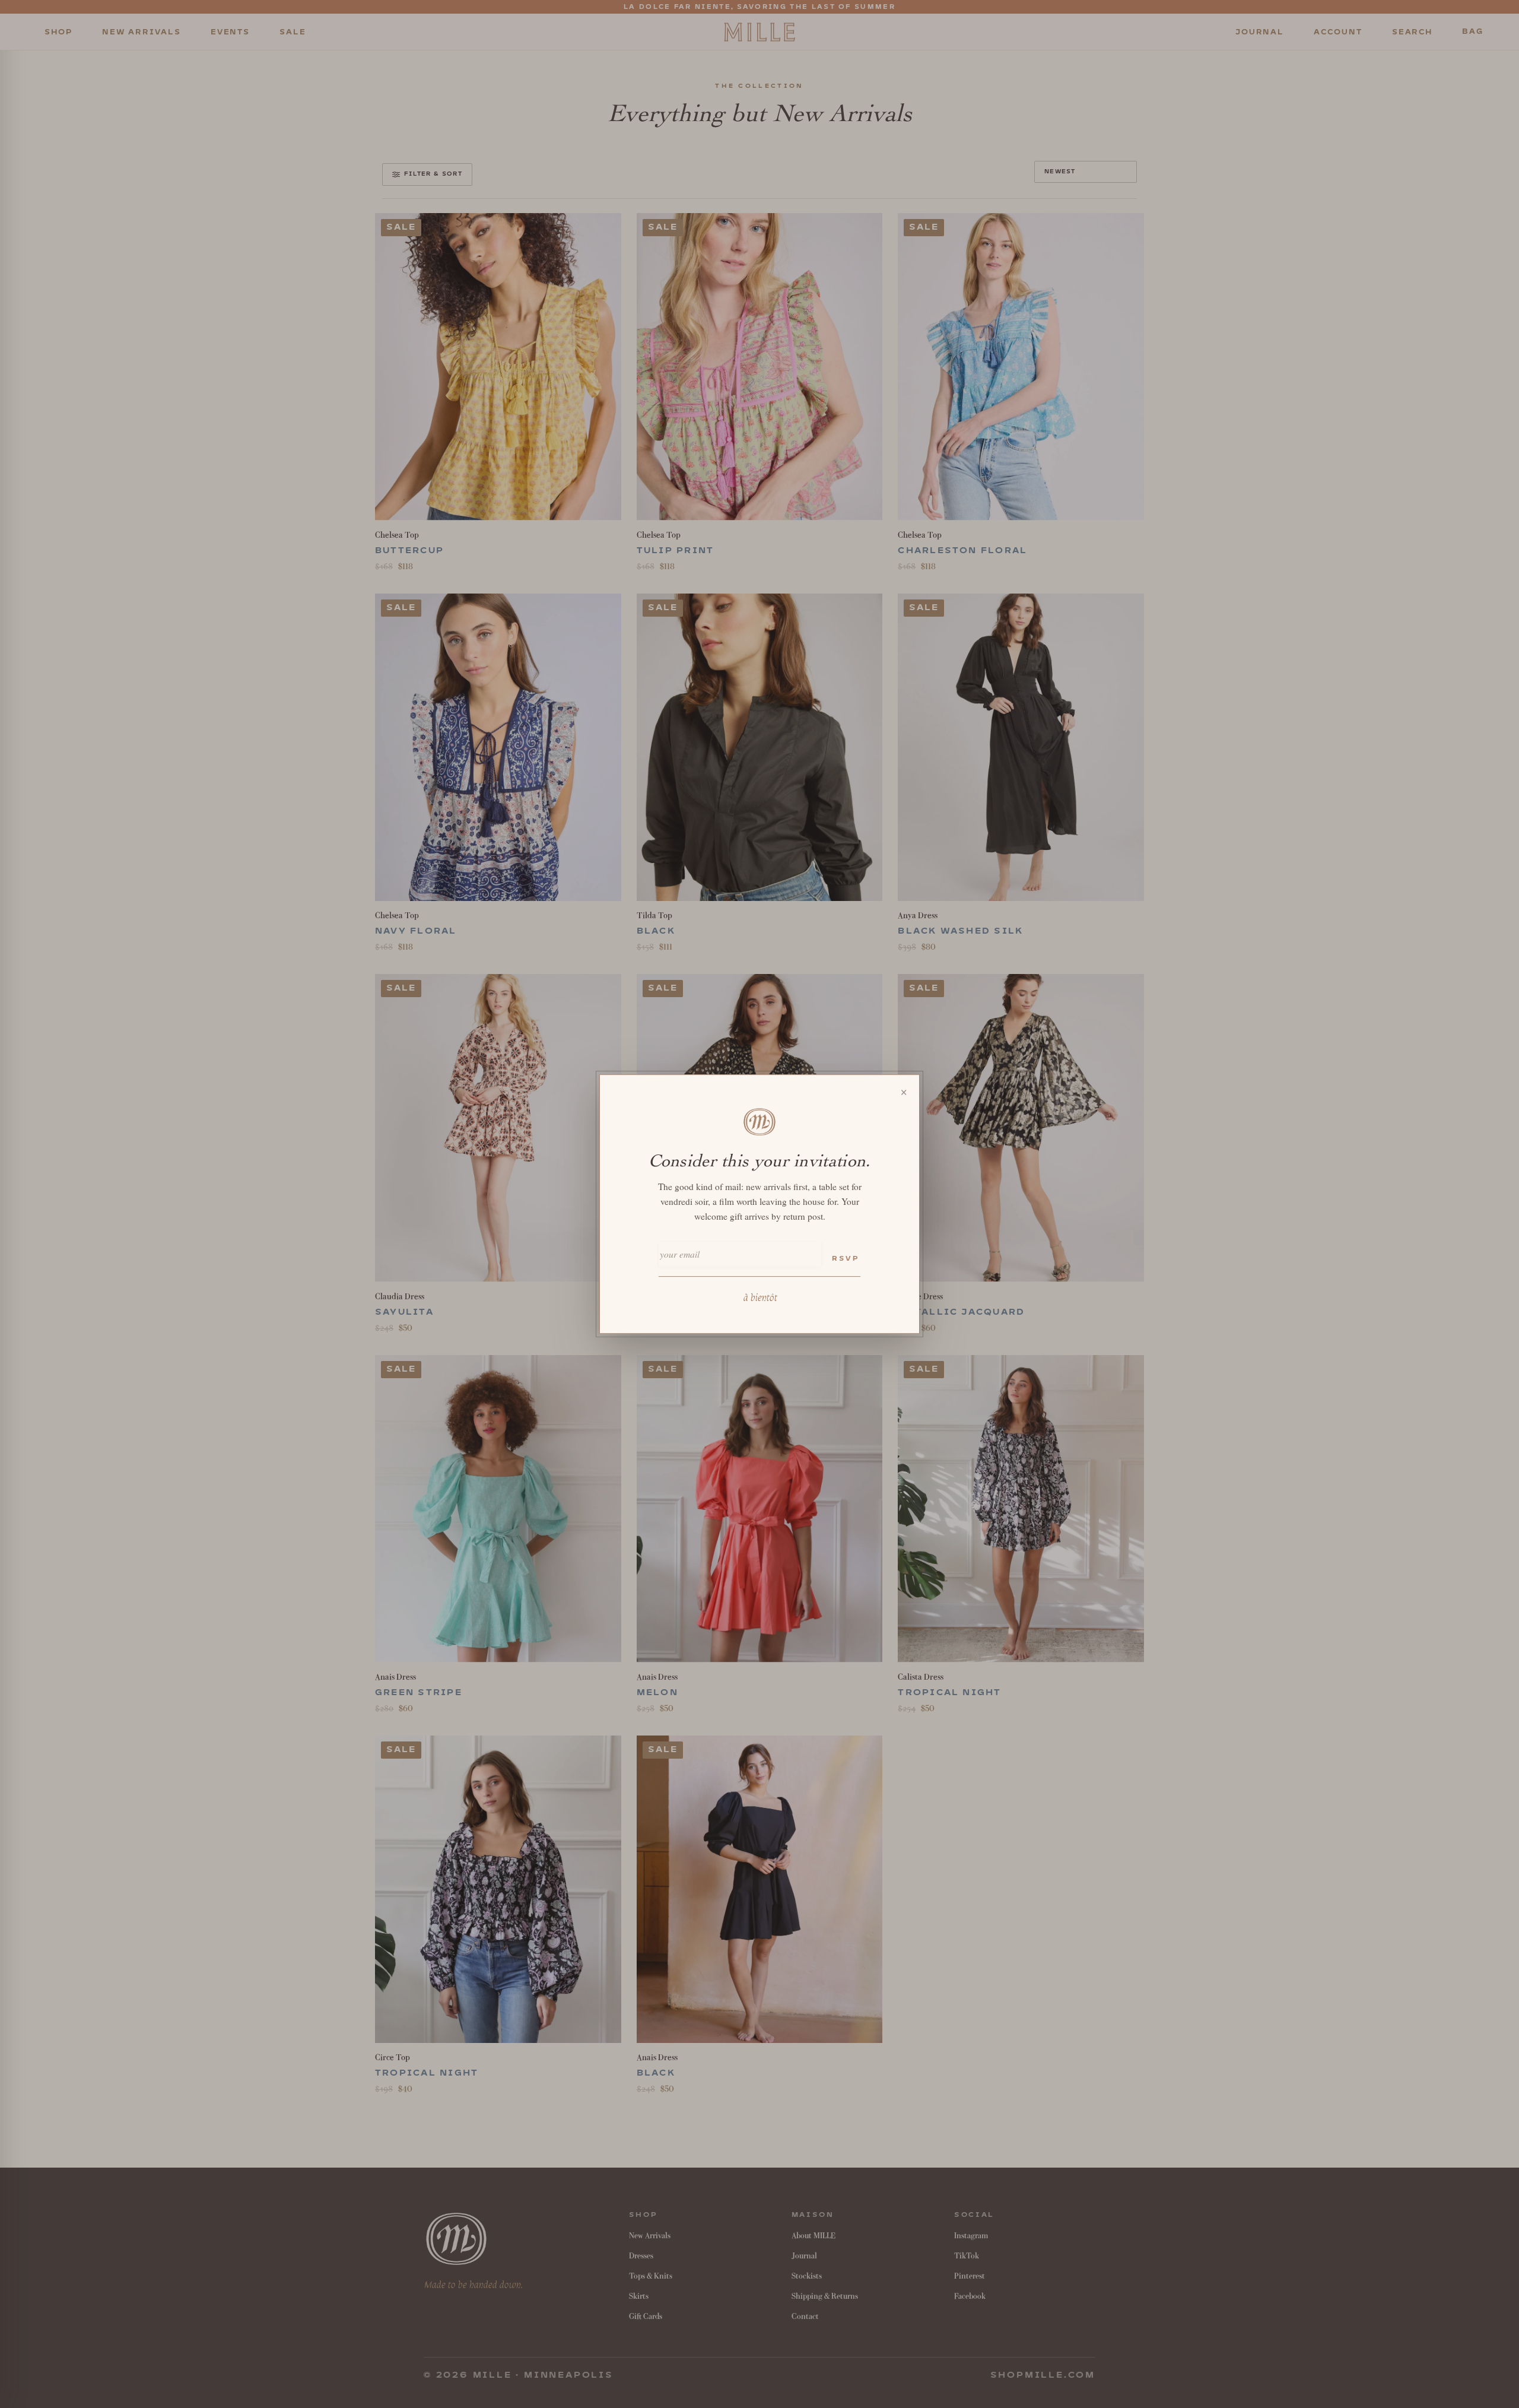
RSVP (846, 1259)
